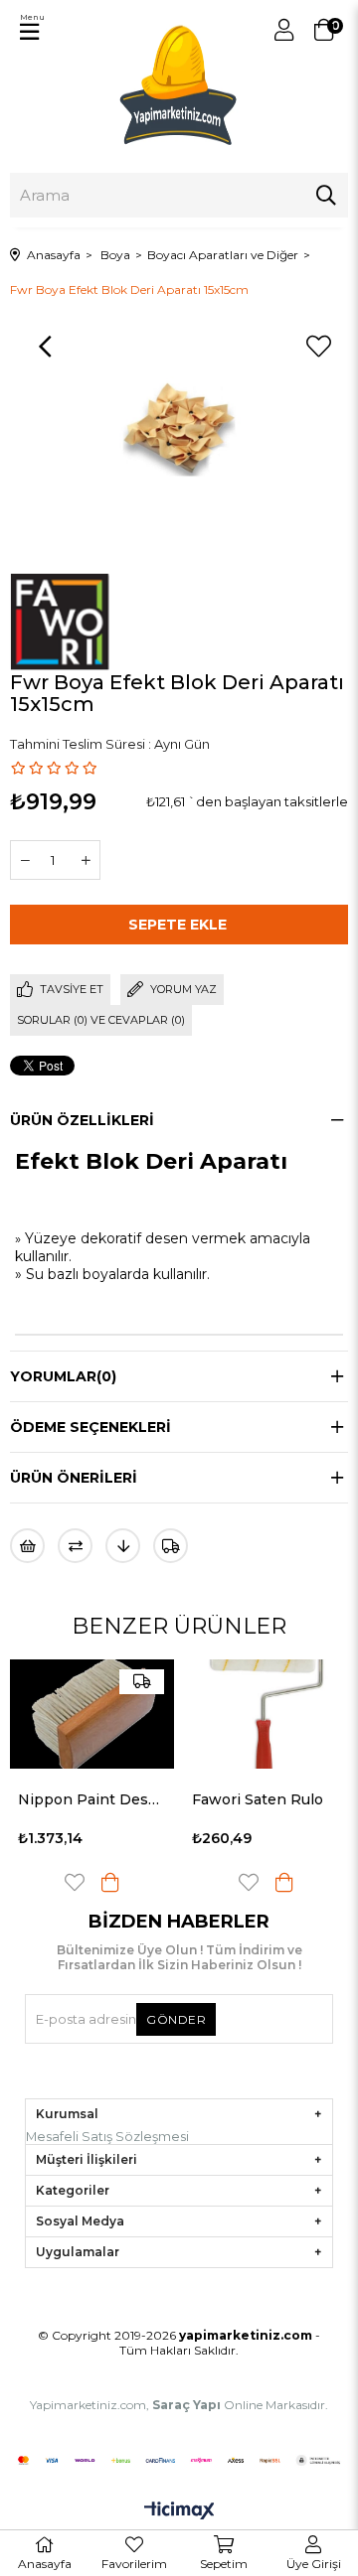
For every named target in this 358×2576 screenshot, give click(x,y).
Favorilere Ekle (75, 1882)
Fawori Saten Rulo (258, 1799)
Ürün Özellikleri (82, 1120)
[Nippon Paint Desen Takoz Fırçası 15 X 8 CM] (92, 1715)
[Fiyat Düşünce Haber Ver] (123, 1546)
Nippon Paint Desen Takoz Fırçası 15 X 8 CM (92, 1799)
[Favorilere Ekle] (318, 347)
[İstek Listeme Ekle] (27, 1546)
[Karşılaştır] (75, 1546)
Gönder (176, 2019)
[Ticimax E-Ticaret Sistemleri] (179, 2512)
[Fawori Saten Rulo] (266, 1715)
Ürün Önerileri (74, 1478)
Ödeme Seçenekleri (90, 1427)
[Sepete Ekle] (110, 1882)
